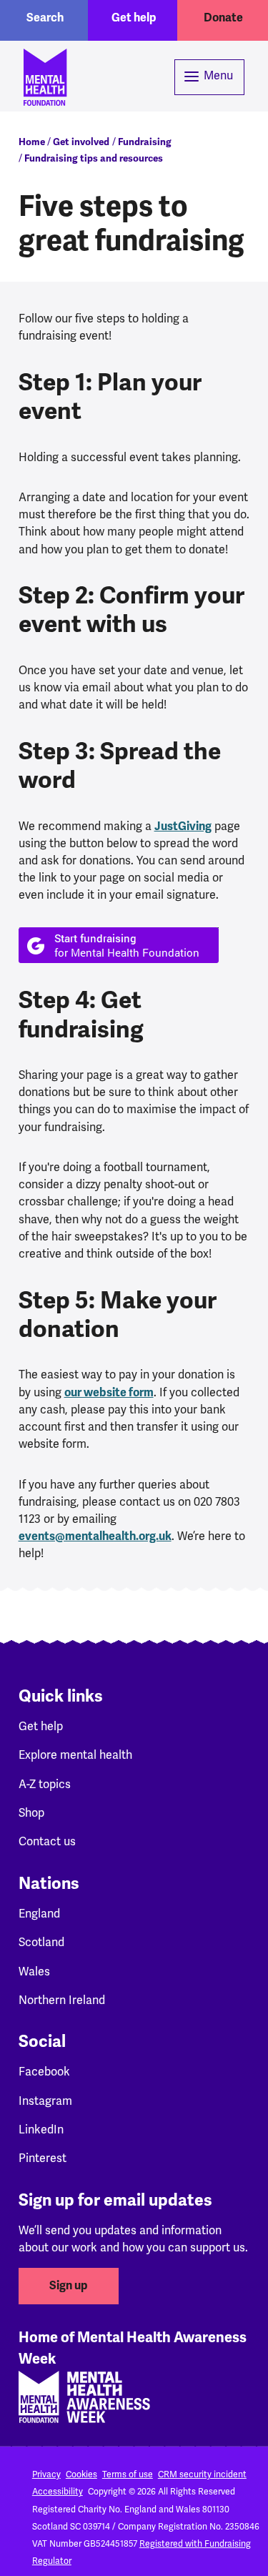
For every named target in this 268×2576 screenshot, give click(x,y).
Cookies (81, 2474)
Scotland (41, 1942)
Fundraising (145, 142)
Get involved (81, 142)
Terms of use (128, 2474)
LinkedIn (41, 2130)
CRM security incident (202, 2474)
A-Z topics (45, 1784)
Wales (34, 1972)
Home (32, 142)
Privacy (46, 2474)
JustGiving (183, 826)
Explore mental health (75, 1755)
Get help (134, 18)
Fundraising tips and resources (94, 158)
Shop (31, 1813)
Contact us (47, 1841)
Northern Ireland (62, 2000)
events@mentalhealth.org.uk (95, 1536)
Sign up (69, 2286)
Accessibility (58, 2492)
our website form (109, 1393)
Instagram (45, 2101)
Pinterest (43, 2158)
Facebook (44, 2072)
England (39, 1914)
